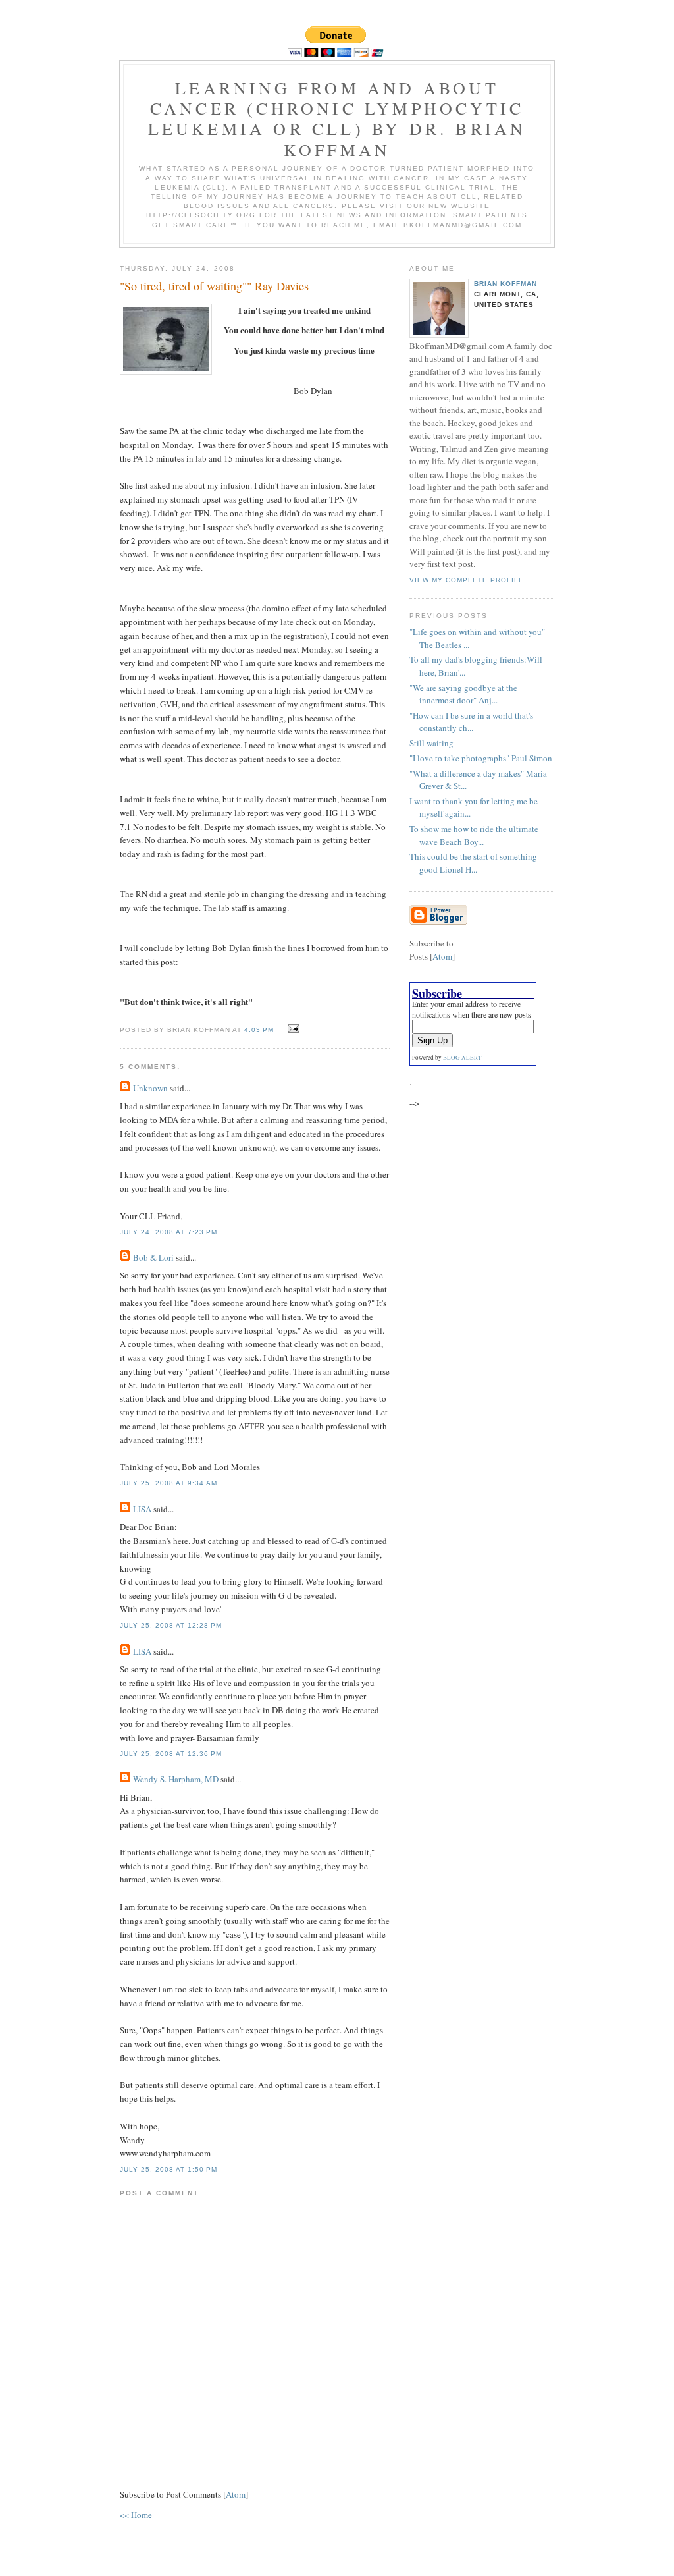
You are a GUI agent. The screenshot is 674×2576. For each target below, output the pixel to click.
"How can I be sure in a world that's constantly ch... (471, 722)
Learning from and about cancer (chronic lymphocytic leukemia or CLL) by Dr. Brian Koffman (337, 119)
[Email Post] (292, 1029)
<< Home (136, 2515)
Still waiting (431, 743)
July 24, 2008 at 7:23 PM (168, 1232)
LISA (142, 1509)
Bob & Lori (153, 1257)
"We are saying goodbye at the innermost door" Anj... (463, 694)
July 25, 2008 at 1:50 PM (168, 2169)
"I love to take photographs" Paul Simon (481, 758)
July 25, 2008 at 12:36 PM (171, 1754)
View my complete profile (467, 580)
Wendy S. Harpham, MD (176, 1779)
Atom (236, 2494)
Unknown (150, 1088)
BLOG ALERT (462, 1058)
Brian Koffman (505, 284)
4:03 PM (260, 1030)
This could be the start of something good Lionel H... (473, 863)
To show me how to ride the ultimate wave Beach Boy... (474, 835)
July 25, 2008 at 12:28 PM (171, 1625)
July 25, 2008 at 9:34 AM (168, 1483)
